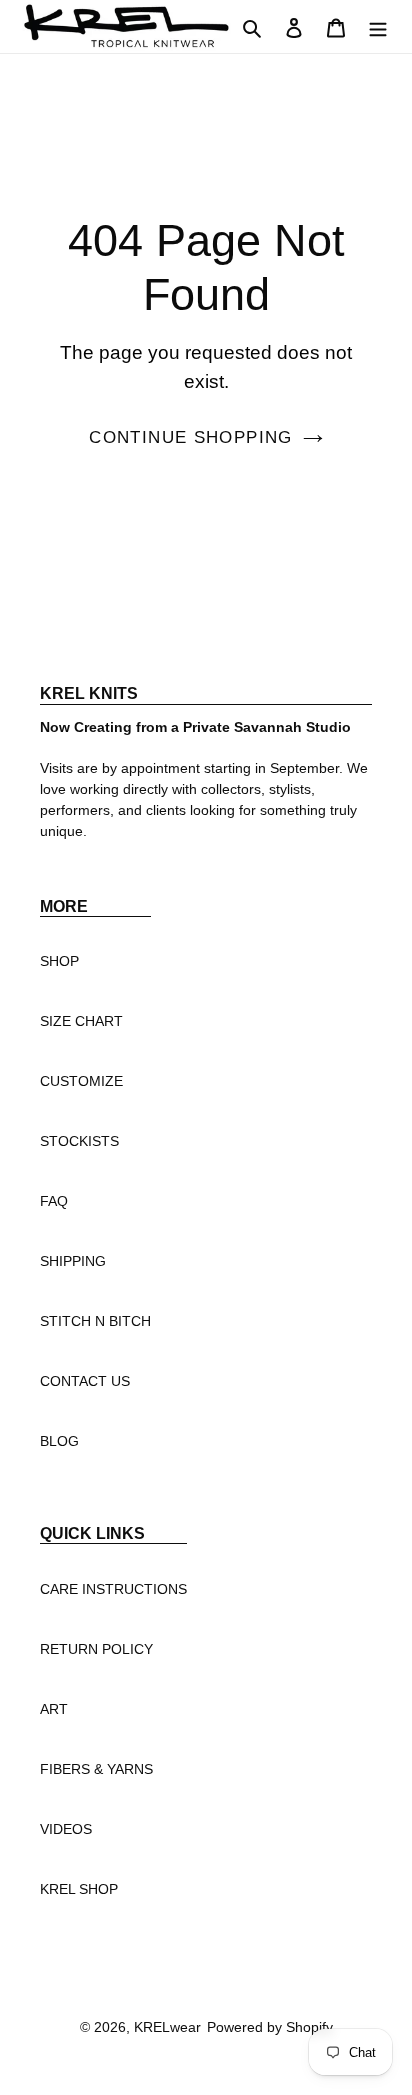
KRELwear (167, 2027)
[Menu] (378, 26)
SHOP (59, 961)
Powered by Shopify (270, 2027)
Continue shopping (190, 437)
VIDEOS (66, 1829)
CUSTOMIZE (81, 1081)
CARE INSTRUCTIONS (113, 1589)
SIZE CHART (81, 1021)
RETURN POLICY (96, 1649)
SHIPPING (73, 1261)
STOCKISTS (79, 1141)
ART (54, 1709)
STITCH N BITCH (95, 1321)
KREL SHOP (79, 1889)
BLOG (59, 1441)
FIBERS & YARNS (96, 1769)
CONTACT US (85, 1381)
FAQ (54, 1201)
